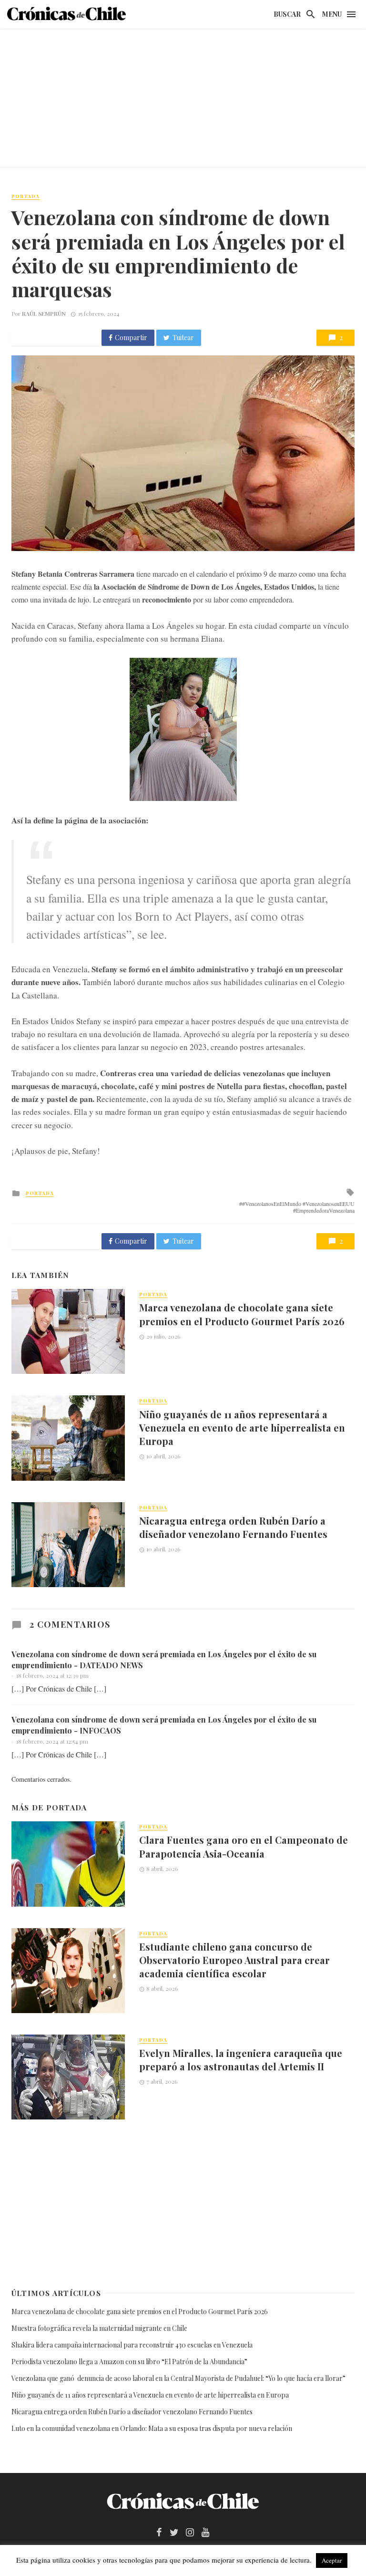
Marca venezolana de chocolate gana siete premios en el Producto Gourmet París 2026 (242, 1314)
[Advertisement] (183, 100)
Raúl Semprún (44, 313)
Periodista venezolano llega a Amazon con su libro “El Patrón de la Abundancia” (129, 2362)
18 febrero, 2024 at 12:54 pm (52, 1741)
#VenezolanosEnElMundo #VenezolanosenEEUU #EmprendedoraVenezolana (298, 1207)
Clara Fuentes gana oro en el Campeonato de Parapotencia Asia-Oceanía (244, 1846)
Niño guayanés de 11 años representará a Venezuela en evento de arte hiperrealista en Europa (242, 1428)
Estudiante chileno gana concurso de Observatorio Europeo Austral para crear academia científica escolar (234, 1960)
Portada (25, 196)
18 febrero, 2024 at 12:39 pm (52, 1675)
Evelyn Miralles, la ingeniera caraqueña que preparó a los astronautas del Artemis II (241, 2060)
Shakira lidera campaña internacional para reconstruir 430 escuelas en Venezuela (132, 2345)
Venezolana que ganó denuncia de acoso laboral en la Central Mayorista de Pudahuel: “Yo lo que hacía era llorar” (179, 2378)
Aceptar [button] (332, 2560)
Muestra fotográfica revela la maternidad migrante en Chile (99, 2328)
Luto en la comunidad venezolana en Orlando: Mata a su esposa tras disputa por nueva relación (152, 2428)
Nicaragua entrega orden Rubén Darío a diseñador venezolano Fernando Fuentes (233, 1527)
